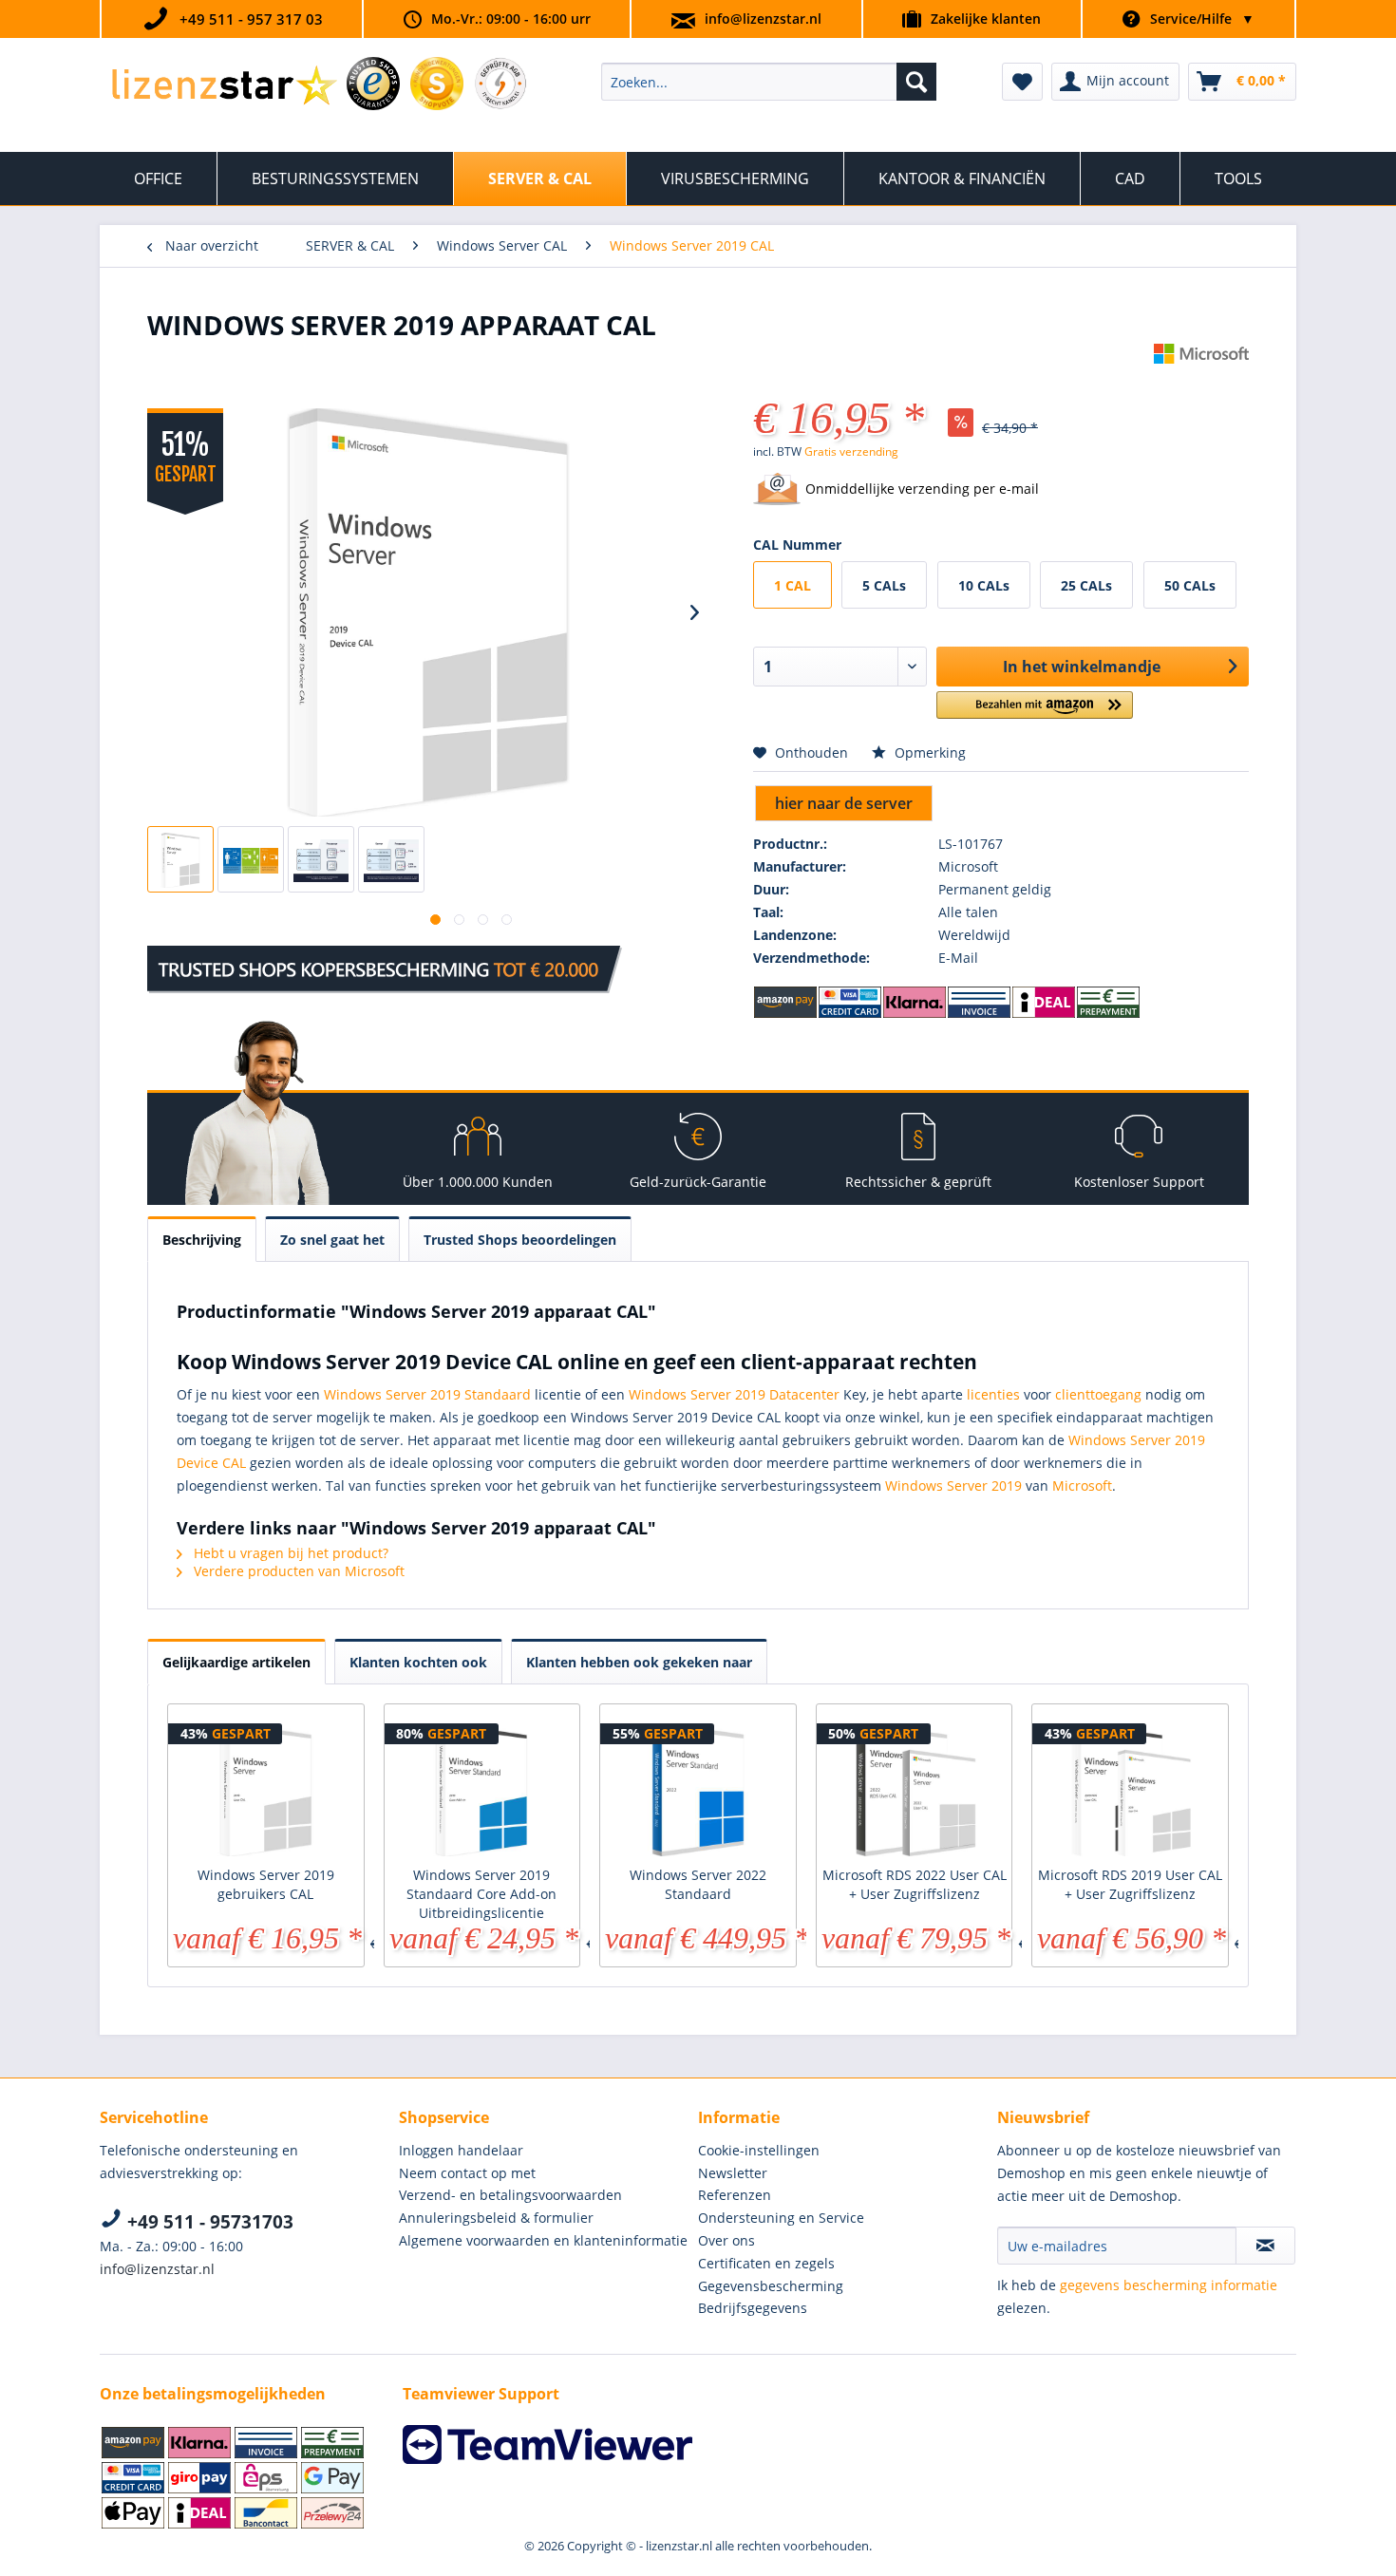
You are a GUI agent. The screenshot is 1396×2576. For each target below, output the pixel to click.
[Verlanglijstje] (1022, 82)
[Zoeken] (916, 82)
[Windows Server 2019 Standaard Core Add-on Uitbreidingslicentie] (482, 1790)
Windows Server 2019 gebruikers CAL (266, 1884)
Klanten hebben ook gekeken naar (639, 1662)
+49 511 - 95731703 (208, 2222)
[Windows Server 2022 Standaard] (698, 1790)
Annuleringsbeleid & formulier (496, 2218)
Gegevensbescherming (771, 2286)
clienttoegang (1098, 1394)
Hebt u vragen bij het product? (289, 1553)
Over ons (726, 2240)
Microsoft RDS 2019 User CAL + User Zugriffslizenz (1130, 1884)
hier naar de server (844, 803)
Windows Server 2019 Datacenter (734, 1394)
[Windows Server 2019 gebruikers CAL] (266, 1790)
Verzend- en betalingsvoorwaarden (510, 2195)
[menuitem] (769, 82)
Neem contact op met (467, 2173)
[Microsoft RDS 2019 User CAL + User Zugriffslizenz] (1130, 1790)
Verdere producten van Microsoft (297, 1571)
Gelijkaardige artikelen (236, 1662)
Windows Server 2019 (953, 1485)
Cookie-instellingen (759, 2150)
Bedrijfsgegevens (753, 2308)
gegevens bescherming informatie (1169, 2285)
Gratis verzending (851, 451)
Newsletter (733, 2173)
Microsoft (1082, 1485)
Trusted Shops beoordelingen (520, 1240)
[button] (1035, 713)
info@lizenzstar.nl (763, 19)
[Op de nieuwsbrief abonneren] (1265, 2246)
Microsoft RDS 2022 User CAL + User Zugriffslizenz (915, 1884)
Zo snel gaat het (332, 1240)
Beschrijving (202, 1240)
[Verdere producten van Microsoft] (1201, 377)
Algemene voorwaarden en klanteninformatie (543, 2240)
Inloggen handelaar (461, 2150)
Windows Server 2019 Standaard (427, 1394)
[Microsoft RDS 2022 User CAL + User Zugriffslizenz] (915, 1790)
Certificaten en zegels (766, 2263)
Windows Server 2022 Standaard (698, 1884)
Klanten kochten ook (418, 1662)
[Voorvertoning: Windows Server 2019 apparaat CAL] (180, 859)
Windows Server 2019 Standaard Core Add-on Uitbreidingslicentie (481, 1894)
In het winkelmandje (1082, 667)
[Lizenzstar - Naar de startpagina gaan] (224, 86)
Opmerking (928, 752)
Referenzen (735, 2195)
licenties (993, 1394)
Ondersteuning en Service (781, 2218)
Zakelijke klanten (986, 19)
